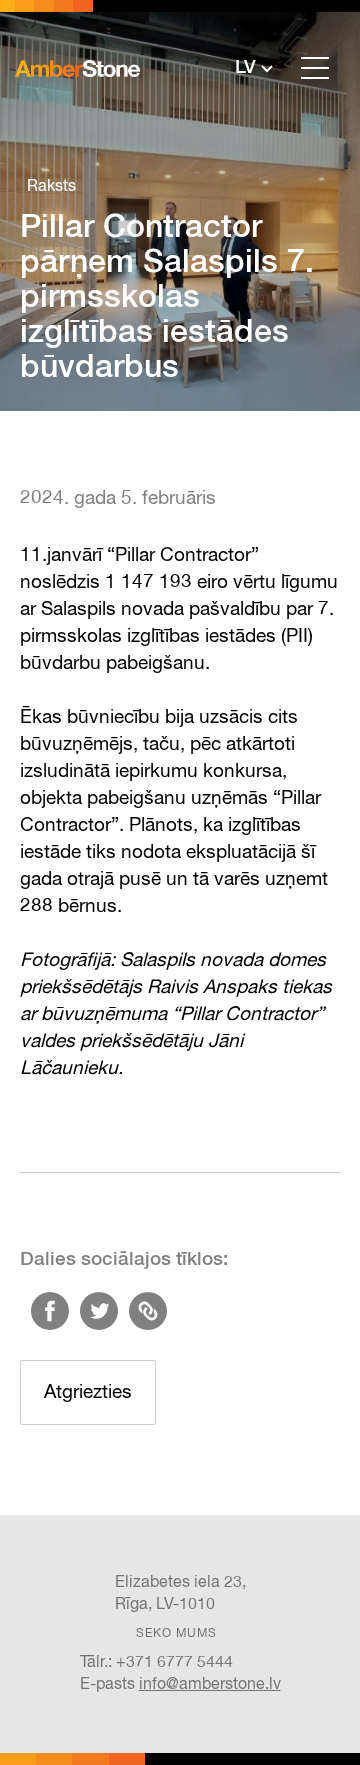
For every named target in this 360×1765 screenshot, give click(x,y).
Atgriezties (88, 1392)
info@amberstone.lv (210, 1685)
